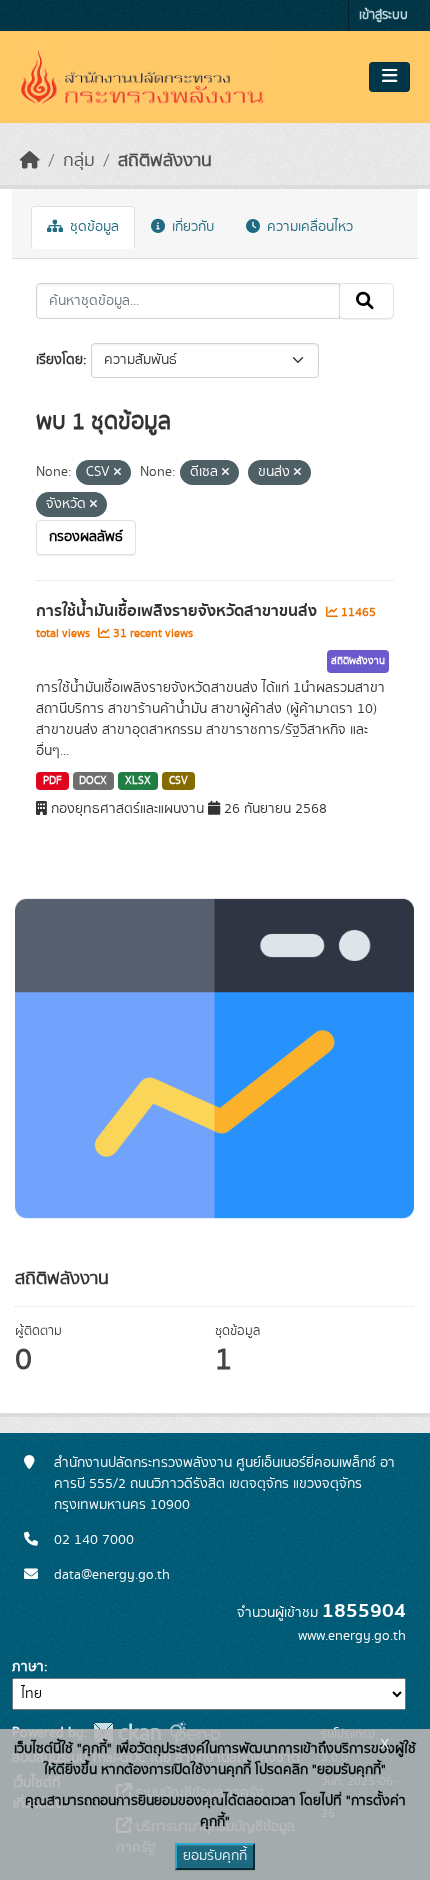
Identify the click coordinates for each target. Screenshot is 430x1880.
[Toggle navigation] (389, 77)
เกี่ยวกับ (191, 227)
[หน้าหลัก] (30, 161)
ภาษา (28, 1667)
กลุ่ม (79, 161)
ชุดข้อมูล (92, 227)
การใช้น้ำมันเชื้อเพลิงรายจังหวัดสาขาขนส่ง (178, 611)
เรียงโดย (59, 360)
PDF (52, 781)
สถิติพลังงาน (165, 161)
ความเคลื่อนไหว (308, 227)
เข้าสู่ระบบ (383, 15)
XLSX (138, 781)
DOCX (93, 781)
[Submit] (366, 301)
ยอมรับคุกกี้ (215, 1856)
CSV (178, 781)
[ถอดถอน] (117, 473)
